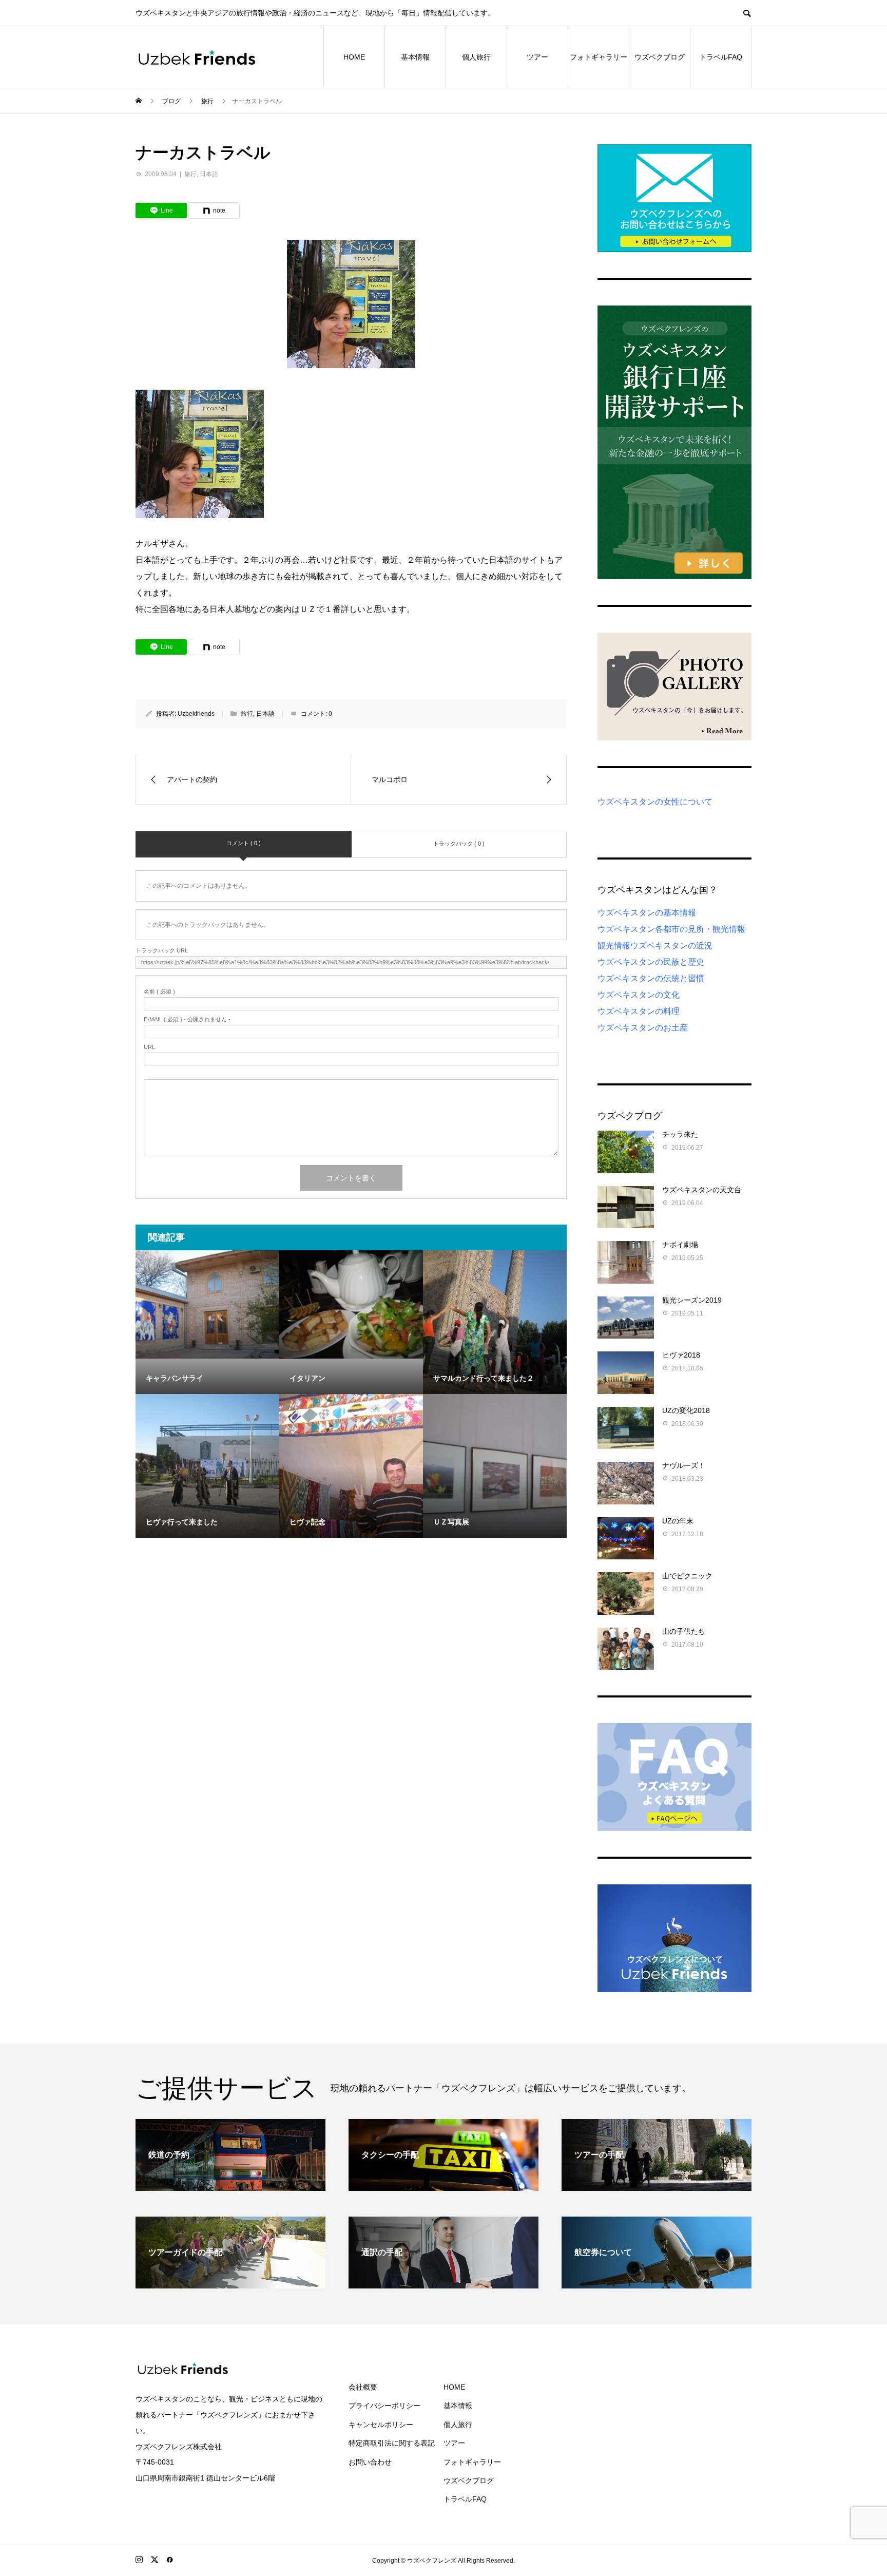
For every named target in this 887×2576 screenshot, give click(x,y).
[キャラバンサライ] (207, 1304)
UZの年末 (678, 1521)
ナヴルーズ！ (684, 1465)
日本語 (209, 174)
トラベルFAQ (721, 57)
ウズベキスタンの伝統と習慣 (651, 978)
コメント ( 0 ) (244, 843)
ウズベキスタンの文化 (639, 995)
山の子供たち (684, 1631)
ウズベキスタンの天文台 (702, 1190)
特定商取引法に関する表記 (392, 2443)
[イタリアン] (351, 1304)
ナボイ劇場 (680, 1245)
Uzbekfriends (196, 714)
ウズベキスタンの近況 (671, 946)
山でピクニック (687, 1576)
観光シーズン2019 (692, 1300)
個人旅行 (476, 57)
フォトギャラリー (599, 57)
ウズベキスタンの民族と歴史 (651, 962)
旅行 (190, 174)
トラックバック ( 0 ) (459, 844)
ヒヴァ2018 (681, 1355)
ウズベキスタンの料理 (639, 1011)
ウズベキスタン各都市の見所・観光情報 (671, 929)
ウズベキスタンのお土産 (643, 1028)
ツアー (537, 57)
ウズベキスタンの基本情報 (647, 913)
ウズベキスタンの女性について (655, 802)
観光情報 (614, 946)
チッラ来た (680, 1134)
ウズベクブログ (660, 57)
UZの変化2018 (686, 1410)
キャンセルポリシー (381, 2425)
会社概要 (363, 2387)
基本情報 (415, 57)
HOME (354, 57)
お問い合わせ (370, 2462)
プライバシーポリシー (384, 2406)
